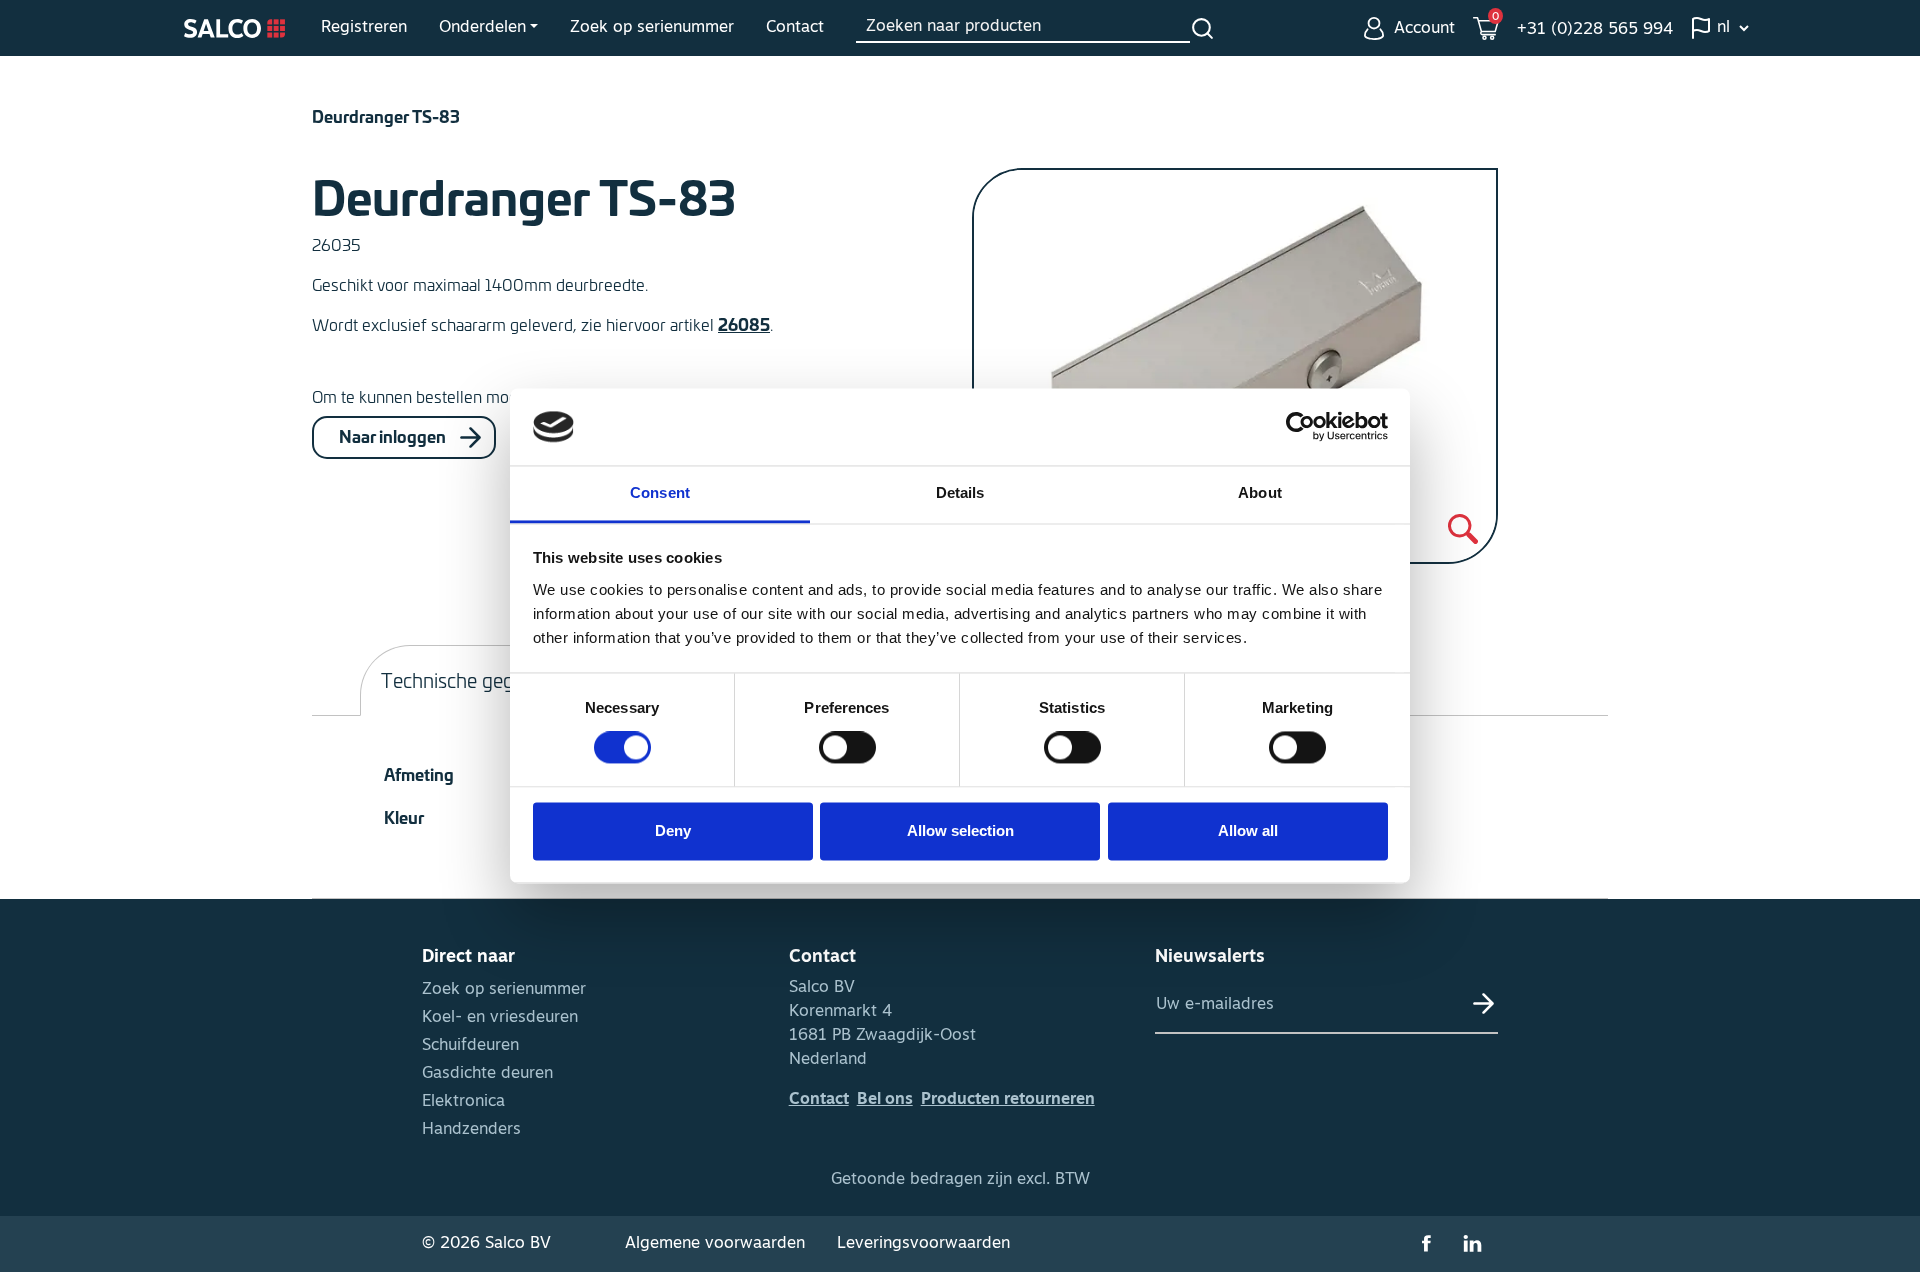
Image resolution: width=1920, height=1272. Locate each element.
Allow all (1248, 830)
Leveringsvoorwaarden (923, 1244)
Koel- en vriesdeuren (500, 1018)
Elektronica (463, 1102)
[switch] (847, 748)
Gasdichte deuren (487, 1074)
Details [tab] (960, 492)
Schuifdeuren (470, 1046)
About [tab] (1260, 492)
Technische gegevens (472, 680)
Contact (795, 28)
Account (1424, 29)
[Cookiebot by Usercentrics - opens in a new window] (1300, 427)
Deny (673, 830)
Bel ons (885, 1100)
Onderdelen (482, 28)
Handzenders (471, 1130)
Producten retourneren (1008, 1100)
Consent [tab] (660, 492)
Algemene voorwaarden (715, 1244)
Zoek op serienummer (652, 28)
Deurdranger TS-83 (386, 115)
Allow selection (960, 830)
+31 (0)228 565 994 (1595, 30)
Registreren (364, 28)
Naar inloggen (394, 434)
